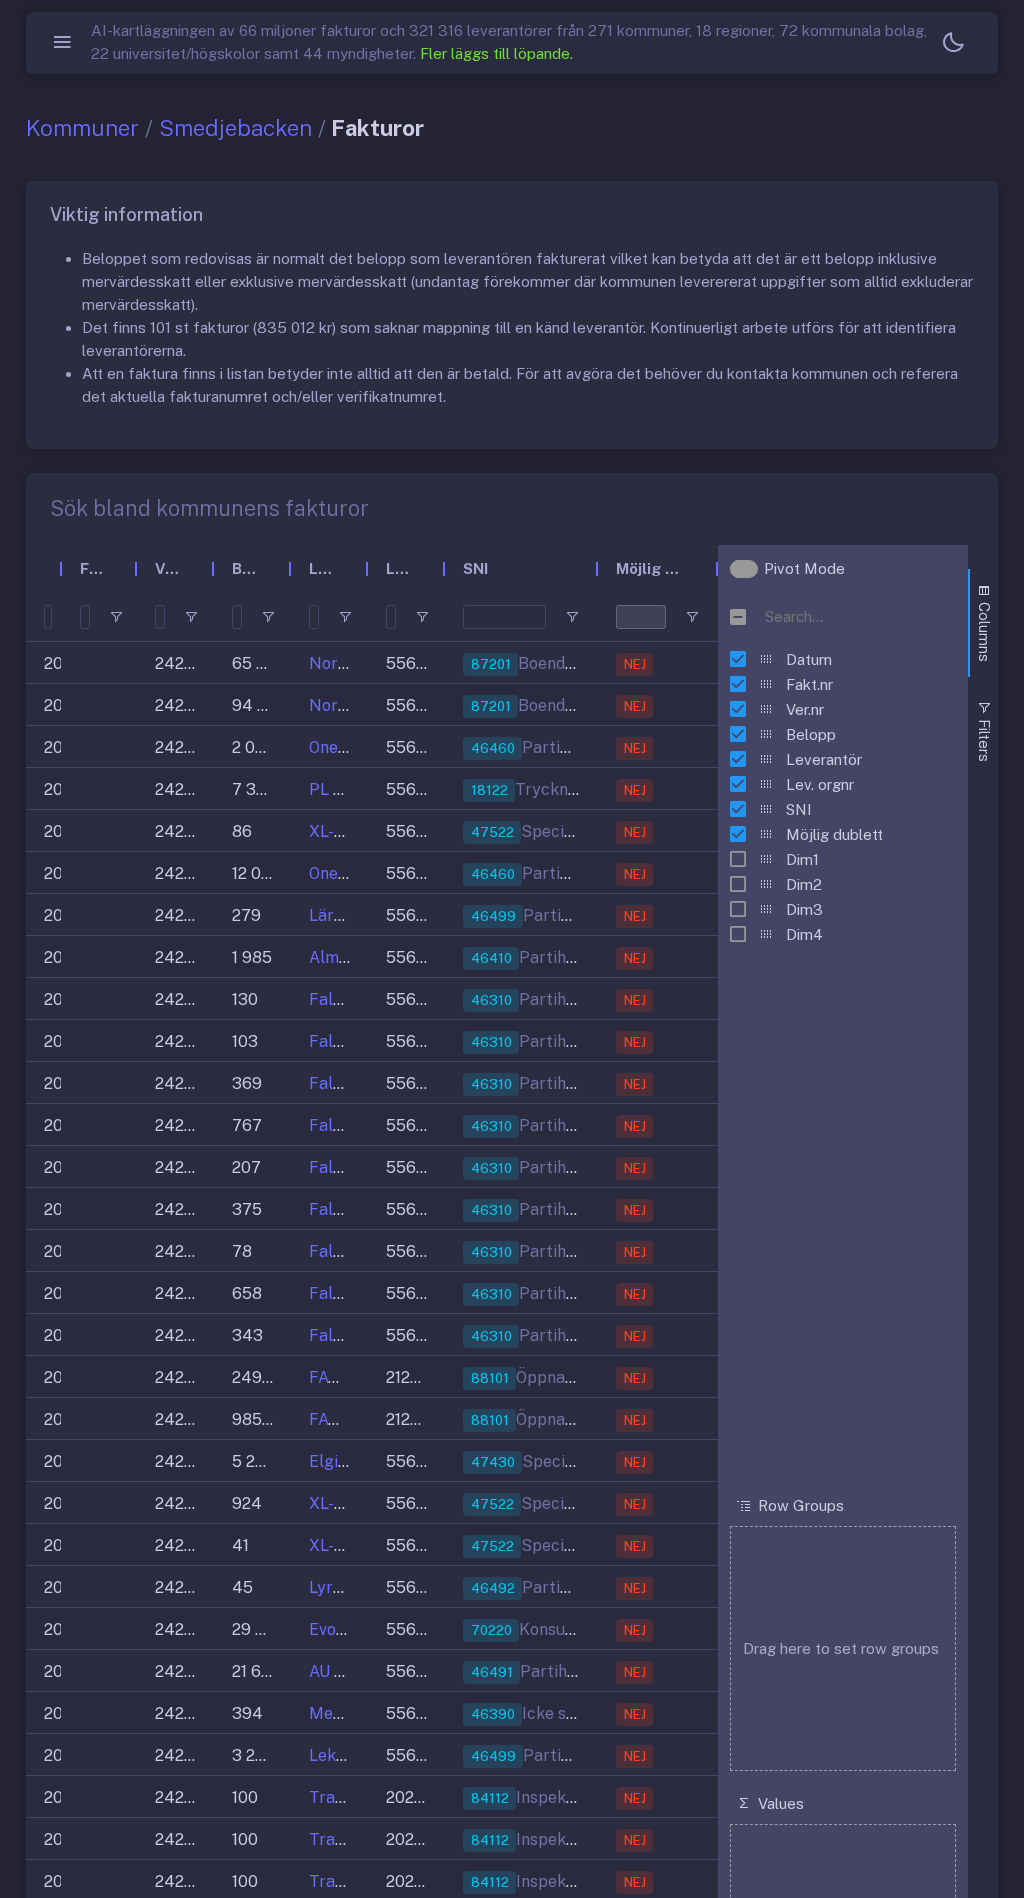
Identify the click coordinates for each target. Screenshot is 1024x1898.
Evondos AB (353, 1629)
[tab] (983, 623)
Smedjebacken (235, 128)
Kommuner (82, 128)
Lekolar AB (350, 1755)
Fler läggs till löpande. (496, 53)
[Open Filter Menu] (116, 617)
